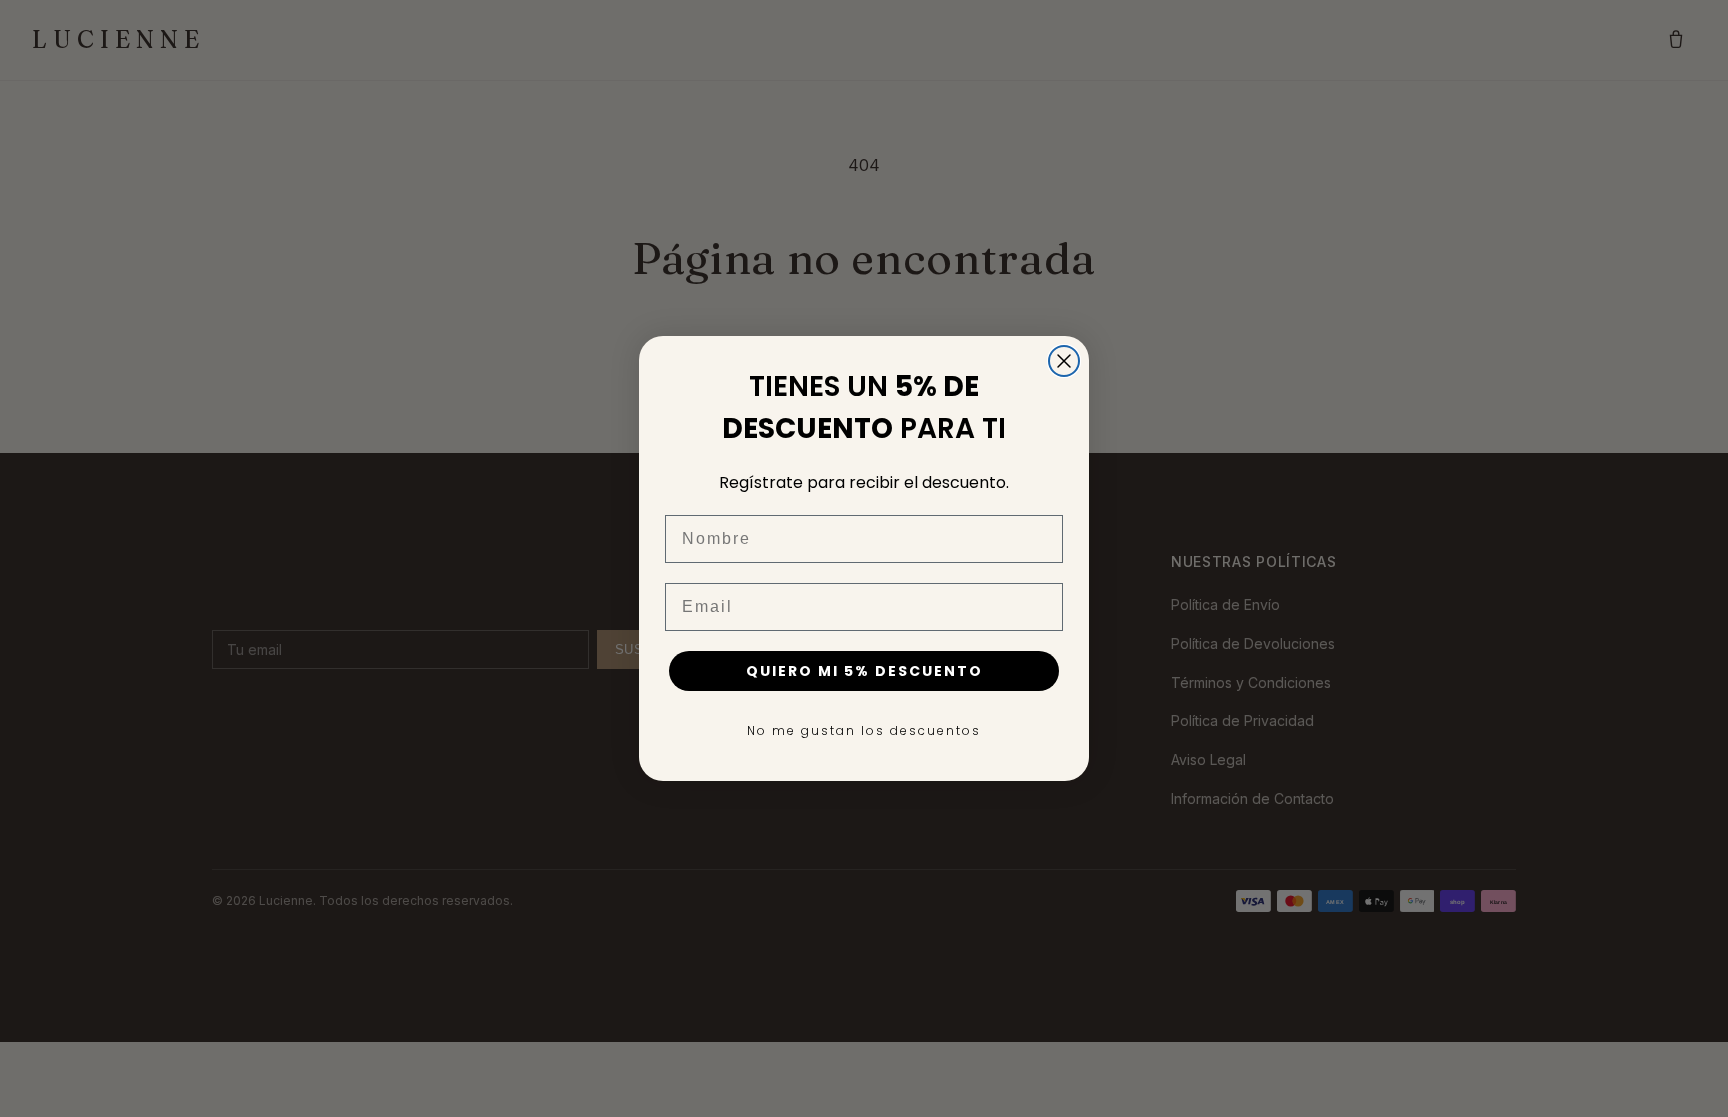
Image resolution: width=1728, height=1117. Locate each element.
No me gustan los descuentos (864, 730)
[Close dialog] (1064, 361)
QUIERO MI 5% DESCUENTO (864, 671)
